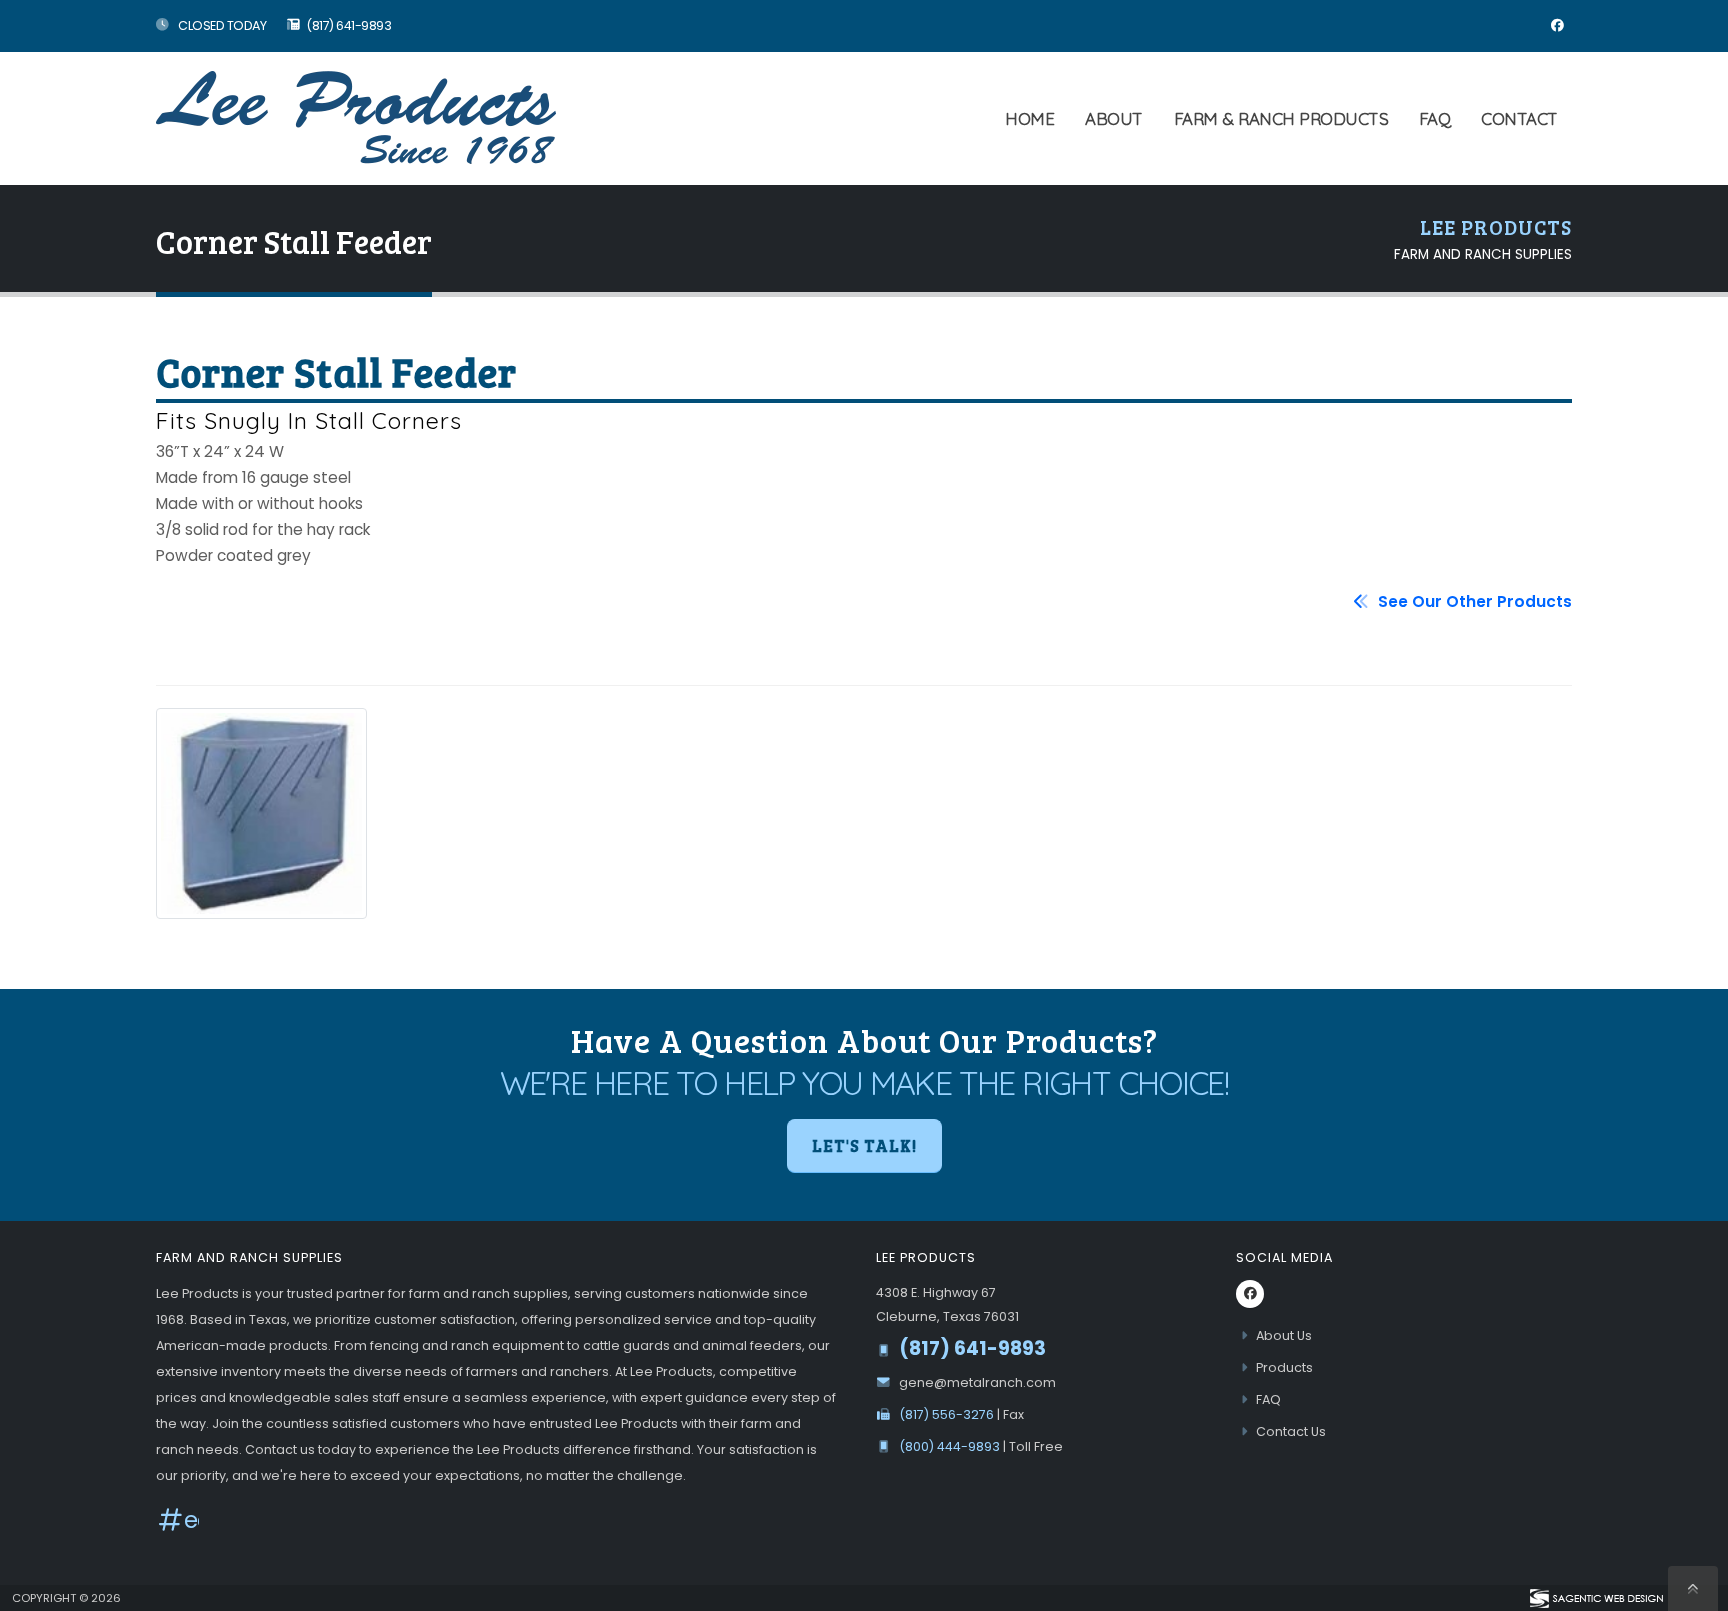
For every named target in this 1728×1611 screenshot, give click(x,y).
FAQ (1435, 118)
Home (1029, 118)
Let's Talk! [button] (864, 1145)
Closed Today (221, 25)
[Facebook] (1557, 26)
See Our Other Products (1473, 601)
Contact (1519, 118)
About (1114, 118)
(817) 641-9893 (348, 25)
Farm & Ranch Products (1281, 118)
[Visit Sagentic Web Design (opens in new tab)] (1595, 1598)
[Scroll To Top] (1693, 1588)
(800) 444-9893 (951, 1446)
